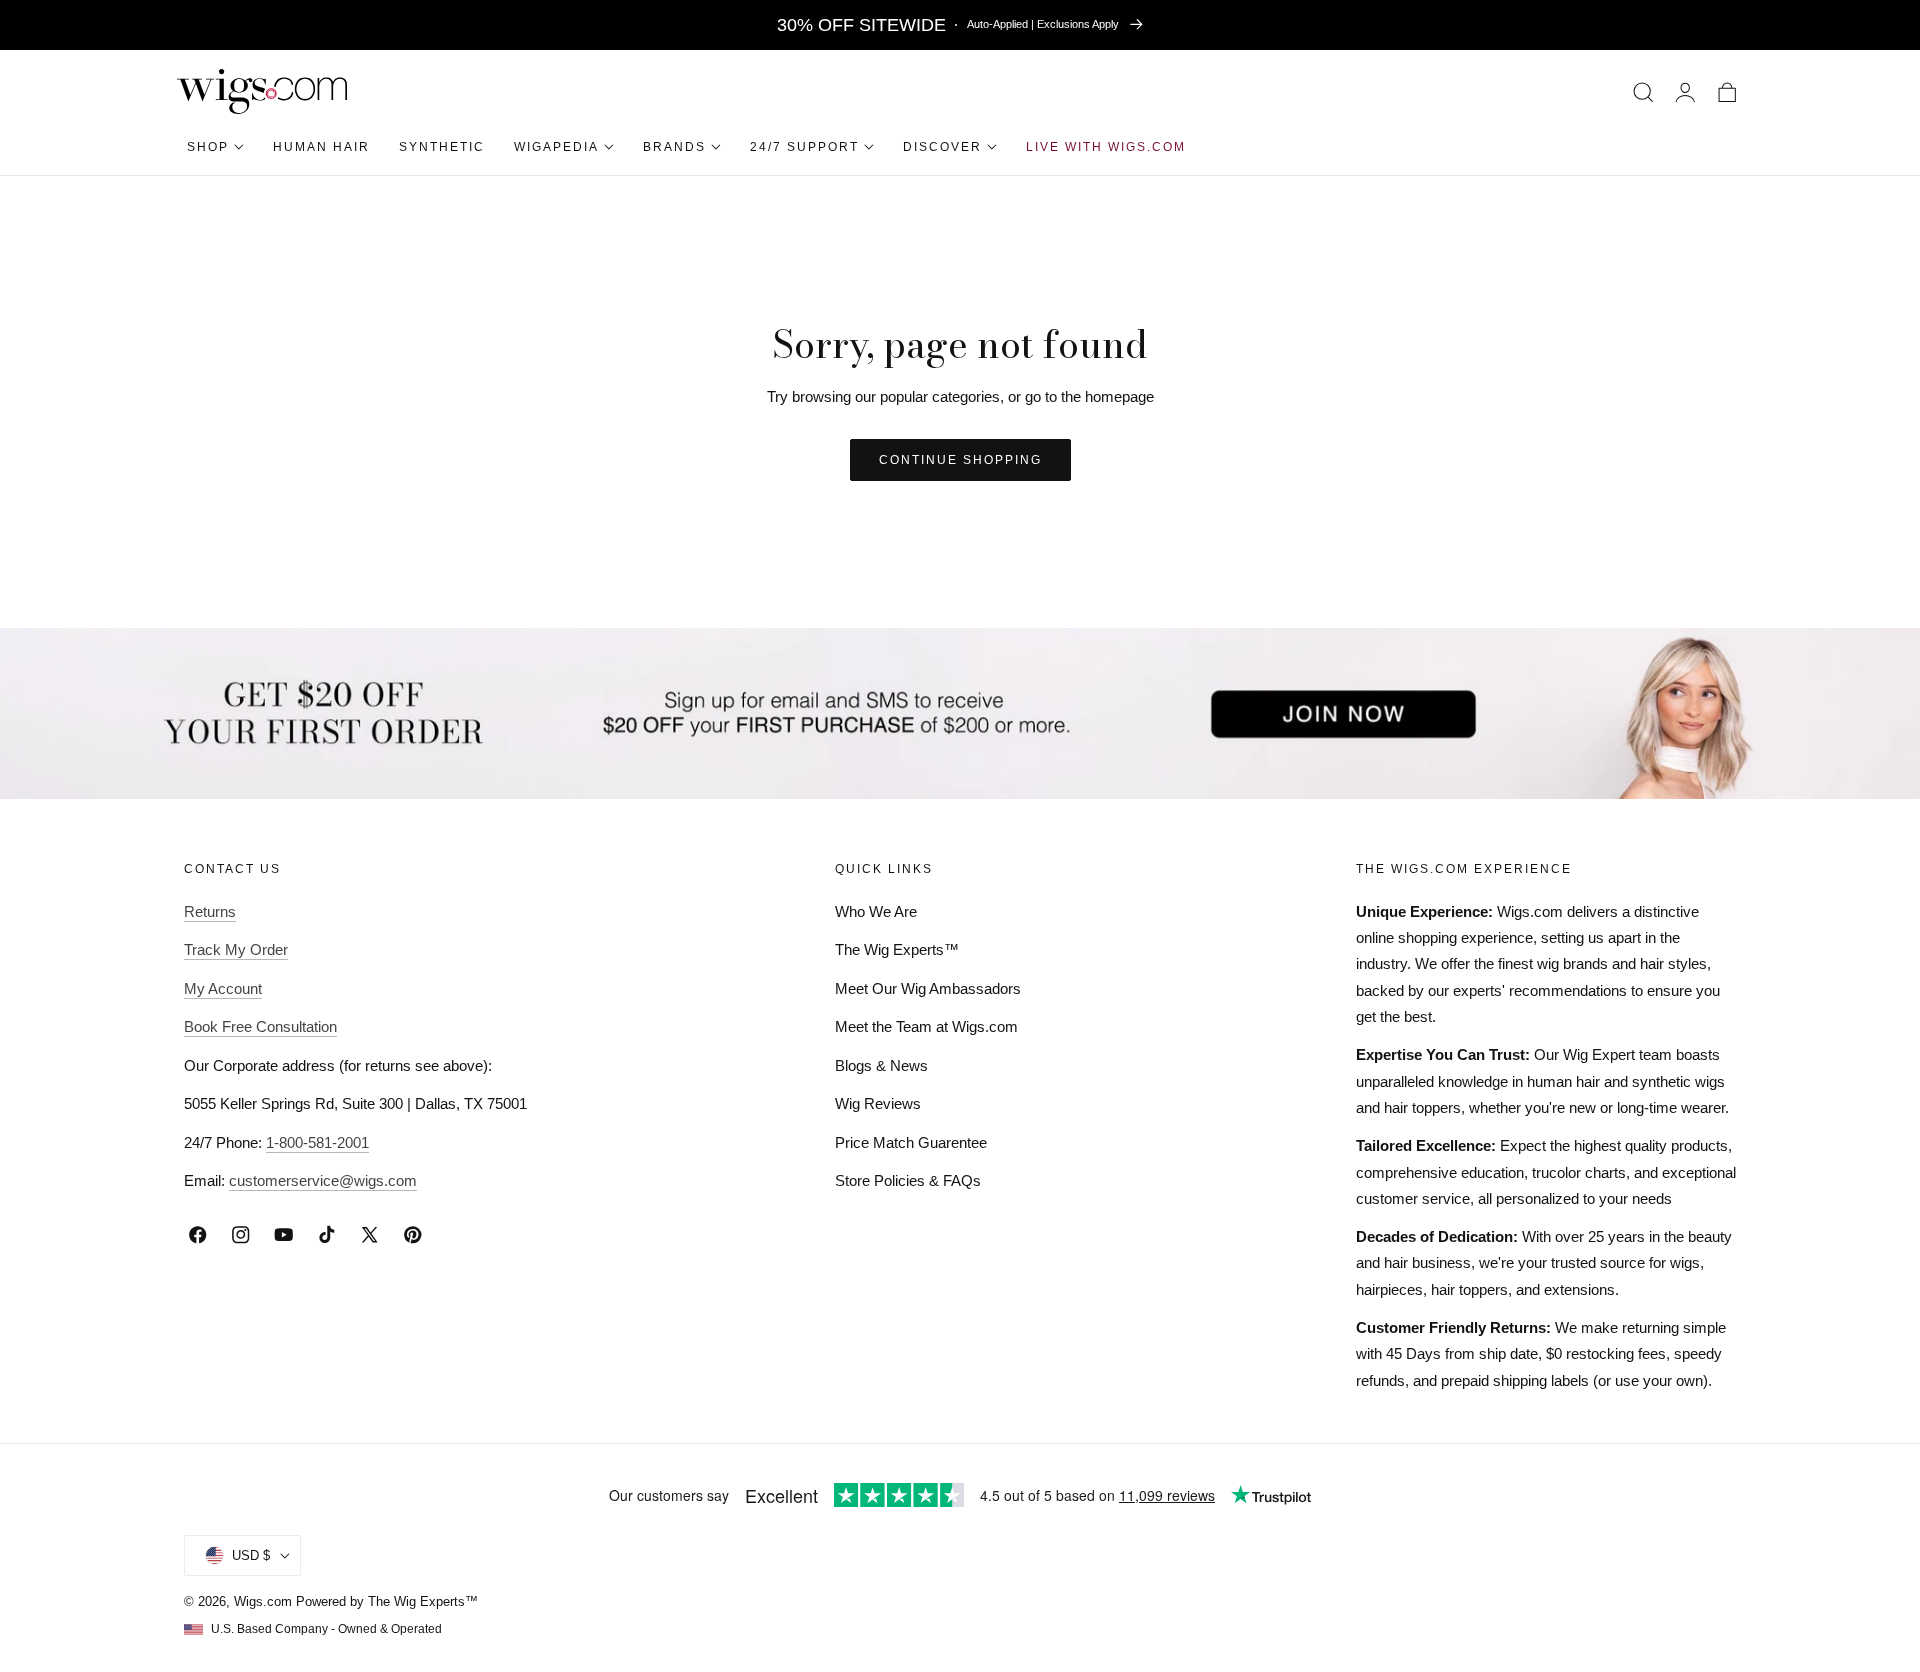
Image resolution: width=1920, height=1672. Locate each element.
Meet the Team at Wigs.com (926, 1026)
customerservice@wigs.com (323, 1180)
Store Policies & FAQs (908, 1180)
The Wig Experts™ (897, 949)
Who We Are (876, 911)
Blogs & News (881, 1065)
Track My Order (236, 949)
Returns (210, 911)
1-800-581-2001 (317, 1142)
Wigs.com (263, 1601)
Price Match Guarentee (911, 1142)
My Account (223, 988)
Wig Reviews (878, 1103)
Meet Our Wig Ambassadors (928, 988)
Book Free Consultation (260, 1026)
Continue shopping (960, 460)
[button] (1643, 91)
